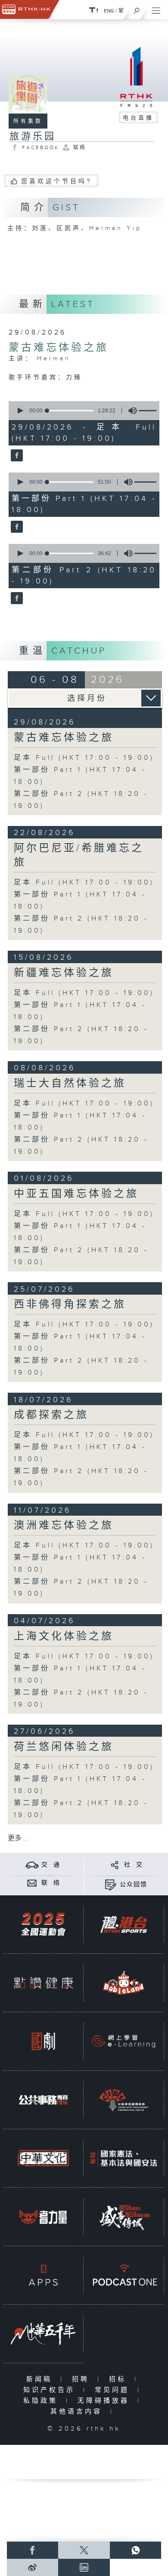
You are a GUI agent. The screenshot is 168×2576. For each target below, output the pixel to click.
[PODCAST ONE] (123, 2275)
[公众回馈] (110, 1884)
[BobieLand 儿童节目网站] (123, 1983)
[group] (130, 411)
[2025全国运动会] (43, 1925)
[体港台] (123, 1925)
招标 (120, 2379)
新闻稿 (41, 2379)
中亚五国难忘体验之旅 (76, 1194)
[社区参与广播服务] (123, 2100)
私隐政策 (42, 2401)
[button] (20, 411)
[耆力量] (43, 2217)
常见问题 (114, 2390)
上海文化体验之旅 (64, 1636)
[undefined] (93, 10)
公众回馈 (134, 1885)
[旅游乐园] (16, 456)
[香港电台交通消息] (32, 1865)
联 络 (51, 1883)
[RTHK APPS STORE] (43, 2275)
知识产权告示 (51, 2390)
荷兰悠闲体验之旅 (64, 1747)
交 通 (51, 1865)
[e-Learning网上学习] (123, 2042)
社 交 (134, 1865)
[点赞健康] (43, 1983)
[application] (83, 411)
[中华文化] (43, 2158)
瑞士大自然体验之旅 (70, 1084)
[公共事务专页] (43, 2100)
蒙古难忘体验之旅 (59, 348)
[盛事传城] (123, 2217)
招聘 (82, 2379)
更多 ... (18, 1838)
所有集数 (28, 121)
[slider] (70, 411)
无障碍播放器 (105, 2401)
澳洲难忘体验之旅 (64, 1526)
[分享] (115, 1865)
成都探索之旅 (51, 1415)
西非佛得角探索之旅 (70, 1305)
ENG (109, 11)
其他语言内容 (78, 2412)
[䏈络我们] (32, 1883)
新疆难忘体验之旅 (64, 973)
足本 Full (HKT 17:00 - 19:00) (84, 758)
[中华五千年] (43, 2334)
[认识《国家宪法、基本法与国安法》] (123, 2158)
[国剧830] (43, 2042)
